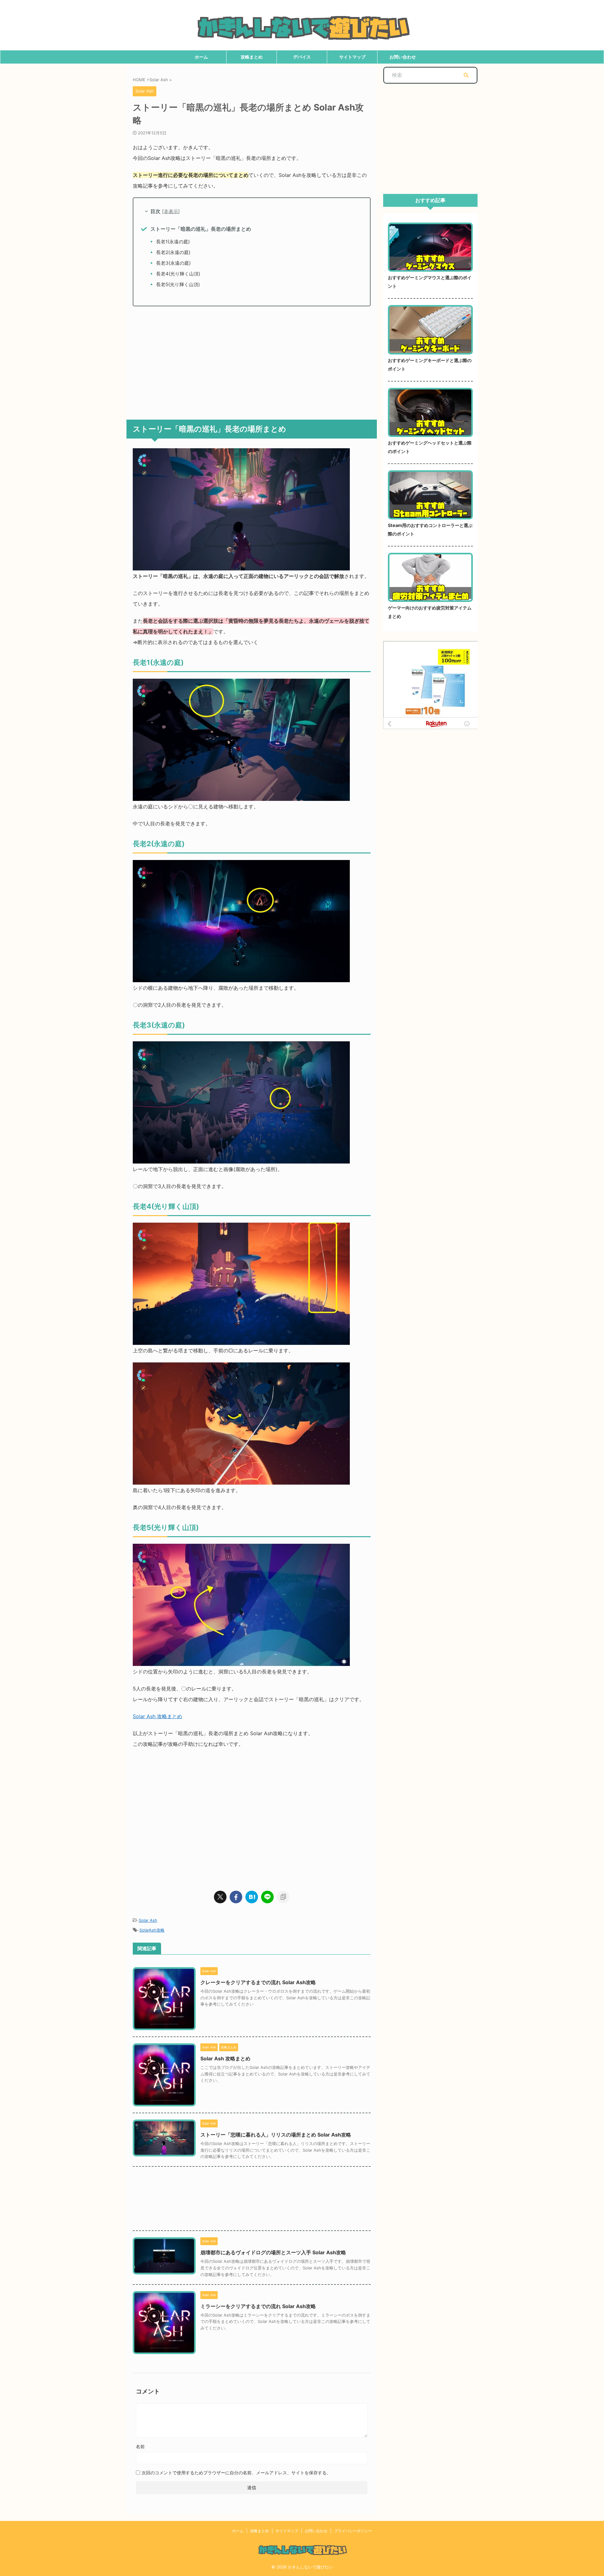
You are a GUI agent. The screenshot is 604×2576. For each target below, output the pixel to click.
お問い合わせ (403, 57)
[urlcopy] (283, 1897)
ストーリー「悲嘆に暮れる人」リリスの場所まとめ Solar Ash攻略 (276, 2135)
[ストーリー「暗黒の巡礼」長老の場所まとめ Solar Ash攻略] (252, 1897)
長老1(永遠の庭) (173, 242)
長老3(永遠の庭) (173, 263)
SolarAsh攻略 (152, 1930)
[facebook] (236, 1897)
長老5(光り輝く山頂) (178, 284)
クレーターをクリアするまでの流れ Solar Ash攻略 (258, 1982)
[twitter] (220, 1897)
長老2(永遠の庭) (173, 252)
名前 (140, 2446)
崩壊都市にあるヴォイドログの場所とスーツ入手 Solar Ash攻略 (273, 2252)
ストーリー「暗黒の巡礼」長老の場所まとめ (201, 229)
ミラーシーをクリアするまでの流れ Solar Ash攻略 (258, 2306)
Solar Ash (148, 1920)
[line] (267, 1897)
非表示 (171, 211)
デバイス (302, 57)
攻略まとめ (252, 57)
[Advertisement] (252, 360)
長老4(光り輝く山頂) (178, 274)
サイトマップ (352, 57)
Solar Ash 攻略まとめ (157, 1716)
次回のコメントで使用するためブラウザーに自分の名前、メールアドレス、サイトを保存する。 (236, 2473)
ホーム (201, 57)
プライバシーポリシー (353, 2531)
